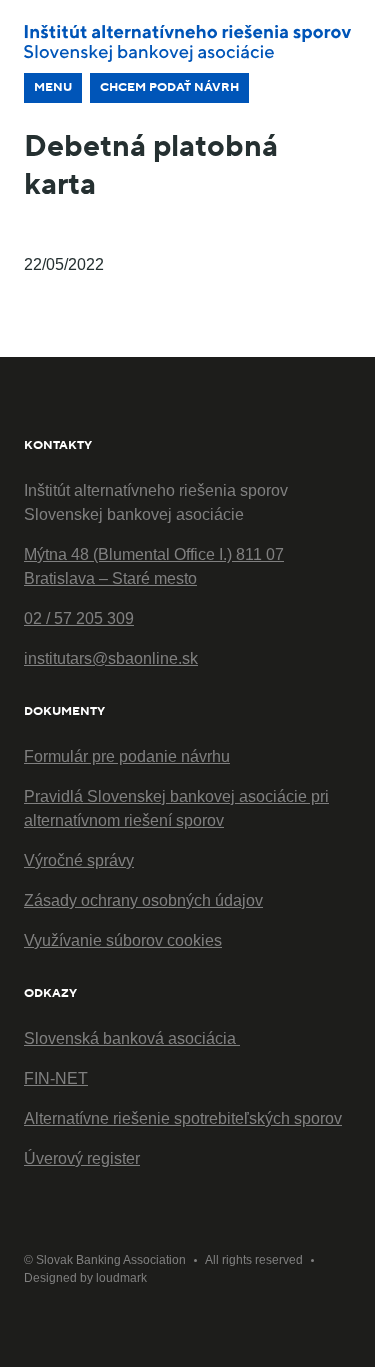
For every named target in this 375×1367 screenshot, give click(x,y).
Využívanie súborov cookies (123, 940)
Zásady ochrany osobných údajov (143, 900)
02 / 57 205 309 (79, 618)
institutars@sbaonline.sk (111, 658)
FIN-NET (56, 1078)
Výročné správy (79, 860)
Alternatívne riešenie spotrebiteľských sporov (183, 1118)
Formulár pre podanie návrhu (127, 756)
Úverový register (82, 1158)
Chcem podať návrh (169, 87)
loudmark (121, 1278)
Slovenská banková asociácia (132, 1038)
